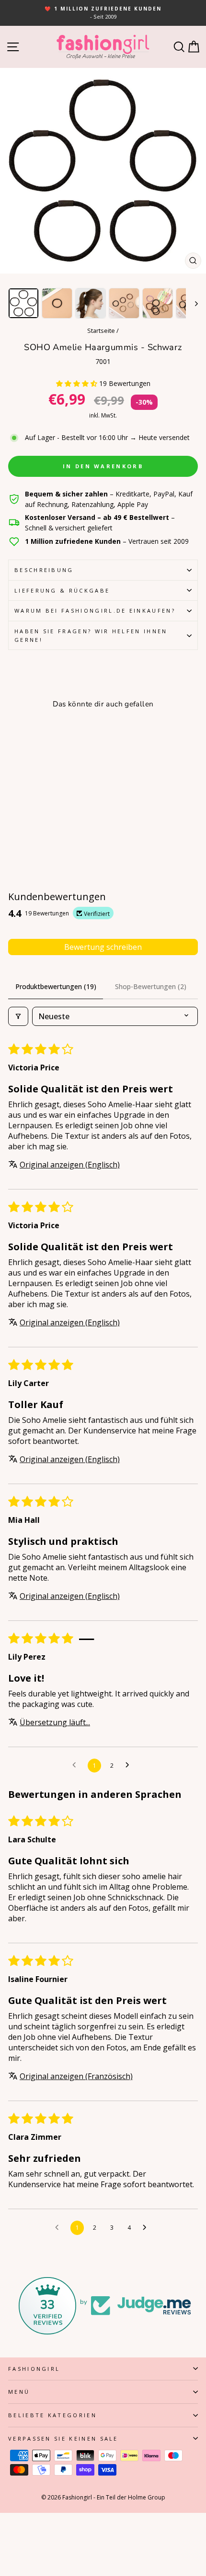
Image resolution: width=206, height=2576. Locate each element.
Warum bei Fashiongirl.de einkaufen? (95, 611)
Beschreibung (44, 570)
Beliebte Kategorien (52, 2415)
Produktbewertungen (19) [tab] (56, 986)
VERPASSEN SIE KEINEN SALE (63, 2438)
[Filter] (18, 1016)
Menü (19, 2392)
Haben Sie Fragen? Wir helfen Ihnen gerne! (91, 635)
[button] (78, 383)
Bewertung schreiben (103, 947)
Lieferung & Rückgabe (62, 590)
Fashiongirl (34, 2369)
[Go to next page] (130, 1765)
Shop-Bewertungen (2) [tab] (151, 986)
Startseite (101, 330)
